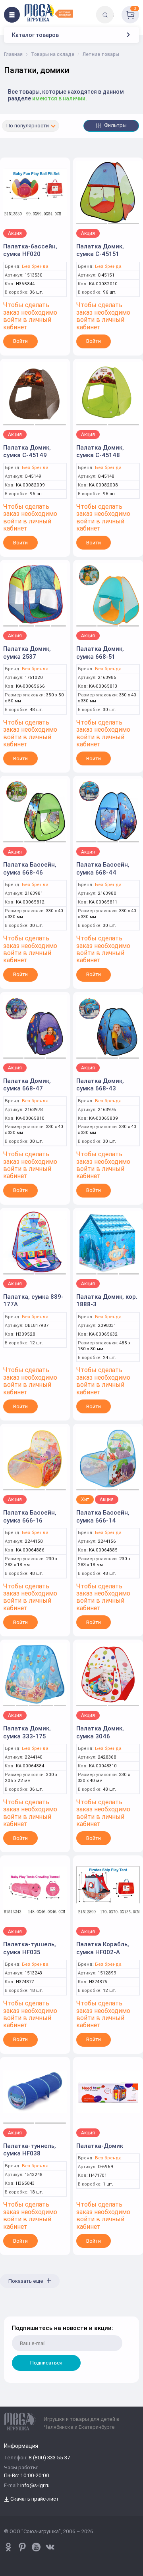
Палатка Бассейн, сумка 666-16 (30, 1516)
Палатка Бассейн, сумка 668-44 (103, 868)
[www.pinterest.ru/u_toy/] (8, 2547)
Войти (20, 341)
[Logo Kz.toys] (49, 13)
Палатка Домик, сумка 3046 (100, 1732)
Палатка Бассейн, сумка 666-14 (103, 1516)
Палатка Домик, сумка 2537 (27, 653)
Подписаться (46, 2363)
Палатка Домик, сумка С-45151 (100, 250)
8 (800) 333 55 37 (49, 2458)
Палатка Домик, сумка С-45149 (27, 451)
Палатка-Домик (100, 2146)
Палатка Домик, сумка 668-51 (100, 653)
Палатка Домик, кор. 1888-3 (107, 1300)
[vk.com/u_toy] (50, 2547)
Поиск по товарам (119, 9)
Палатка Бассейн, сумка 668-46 (30, 868)
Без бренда (35, 266)
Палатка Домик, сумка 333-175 (27, 1732)
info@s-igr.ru (35, 2486)
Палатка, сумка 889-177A (33, 1300)
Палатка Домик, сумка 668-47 (27, 1085)
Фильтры (115, 125)
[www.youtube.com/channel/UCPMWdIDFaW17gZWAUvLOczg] (36, 2547)
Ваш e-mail (13, 2312)
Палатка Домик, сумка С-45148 (100, 451)
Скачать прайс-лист (34, 2499)
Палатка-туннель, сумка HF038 (30, 2150)
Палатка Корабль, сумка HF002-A (103, 1948)
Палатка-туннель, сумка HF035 (30, 1948)
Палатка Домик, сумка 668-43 (100, 1085)
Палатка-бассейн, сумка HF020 (30, 250)
